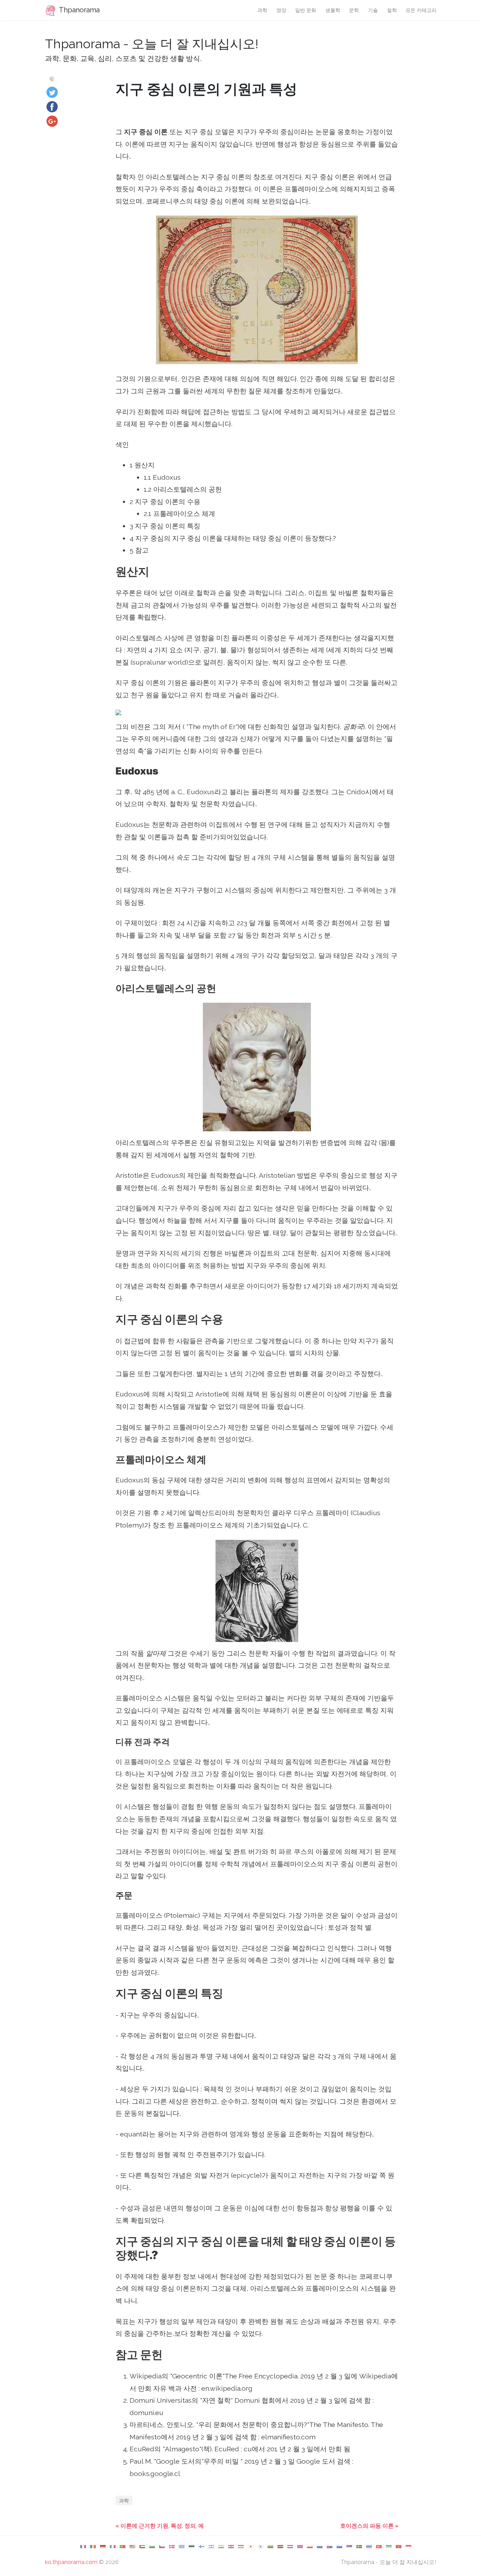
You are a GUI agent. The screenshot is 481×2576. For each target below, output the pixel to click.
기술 (373, 10)
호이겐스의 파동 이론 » (369, 2526)
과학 (262, 10)
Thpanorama (79, 10)
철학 (392, 10)
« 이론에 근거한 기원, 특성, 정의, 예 (160, 2526)
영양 (281, 10)
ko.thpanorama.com (71, 2562)
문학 (354, 10)
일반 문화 (306, 10)
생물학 (333, 10)
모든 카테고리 (421, 10)
